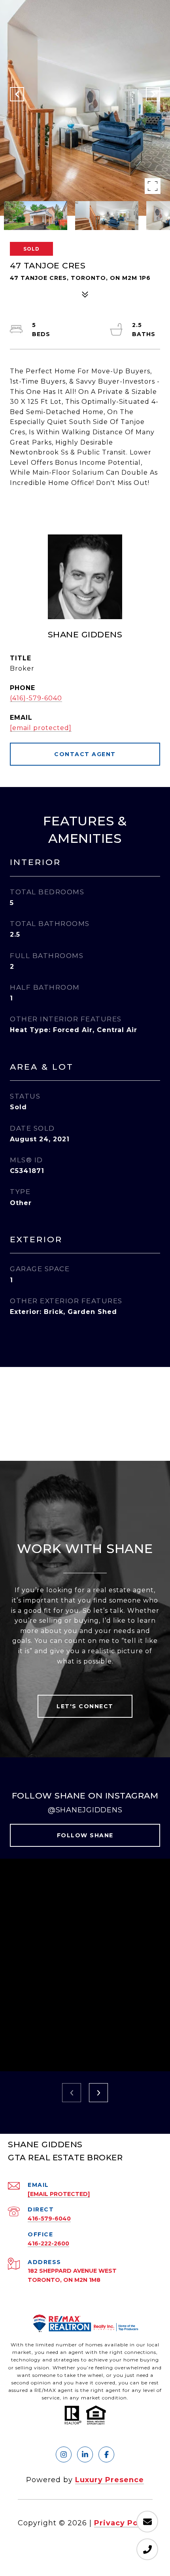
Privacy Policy (123, 2523)
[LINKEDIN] (85, 2454)
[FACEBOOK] (106, 2454)
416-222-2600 (48, 2243)
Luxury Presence (110, 2480)
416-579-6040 (49, 2219)
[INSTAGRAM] (64, 2454)
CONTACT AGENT (85, 754)
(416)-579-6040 (36, 698)
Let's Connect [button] (85, 1706)
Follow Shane (85, 1835)
